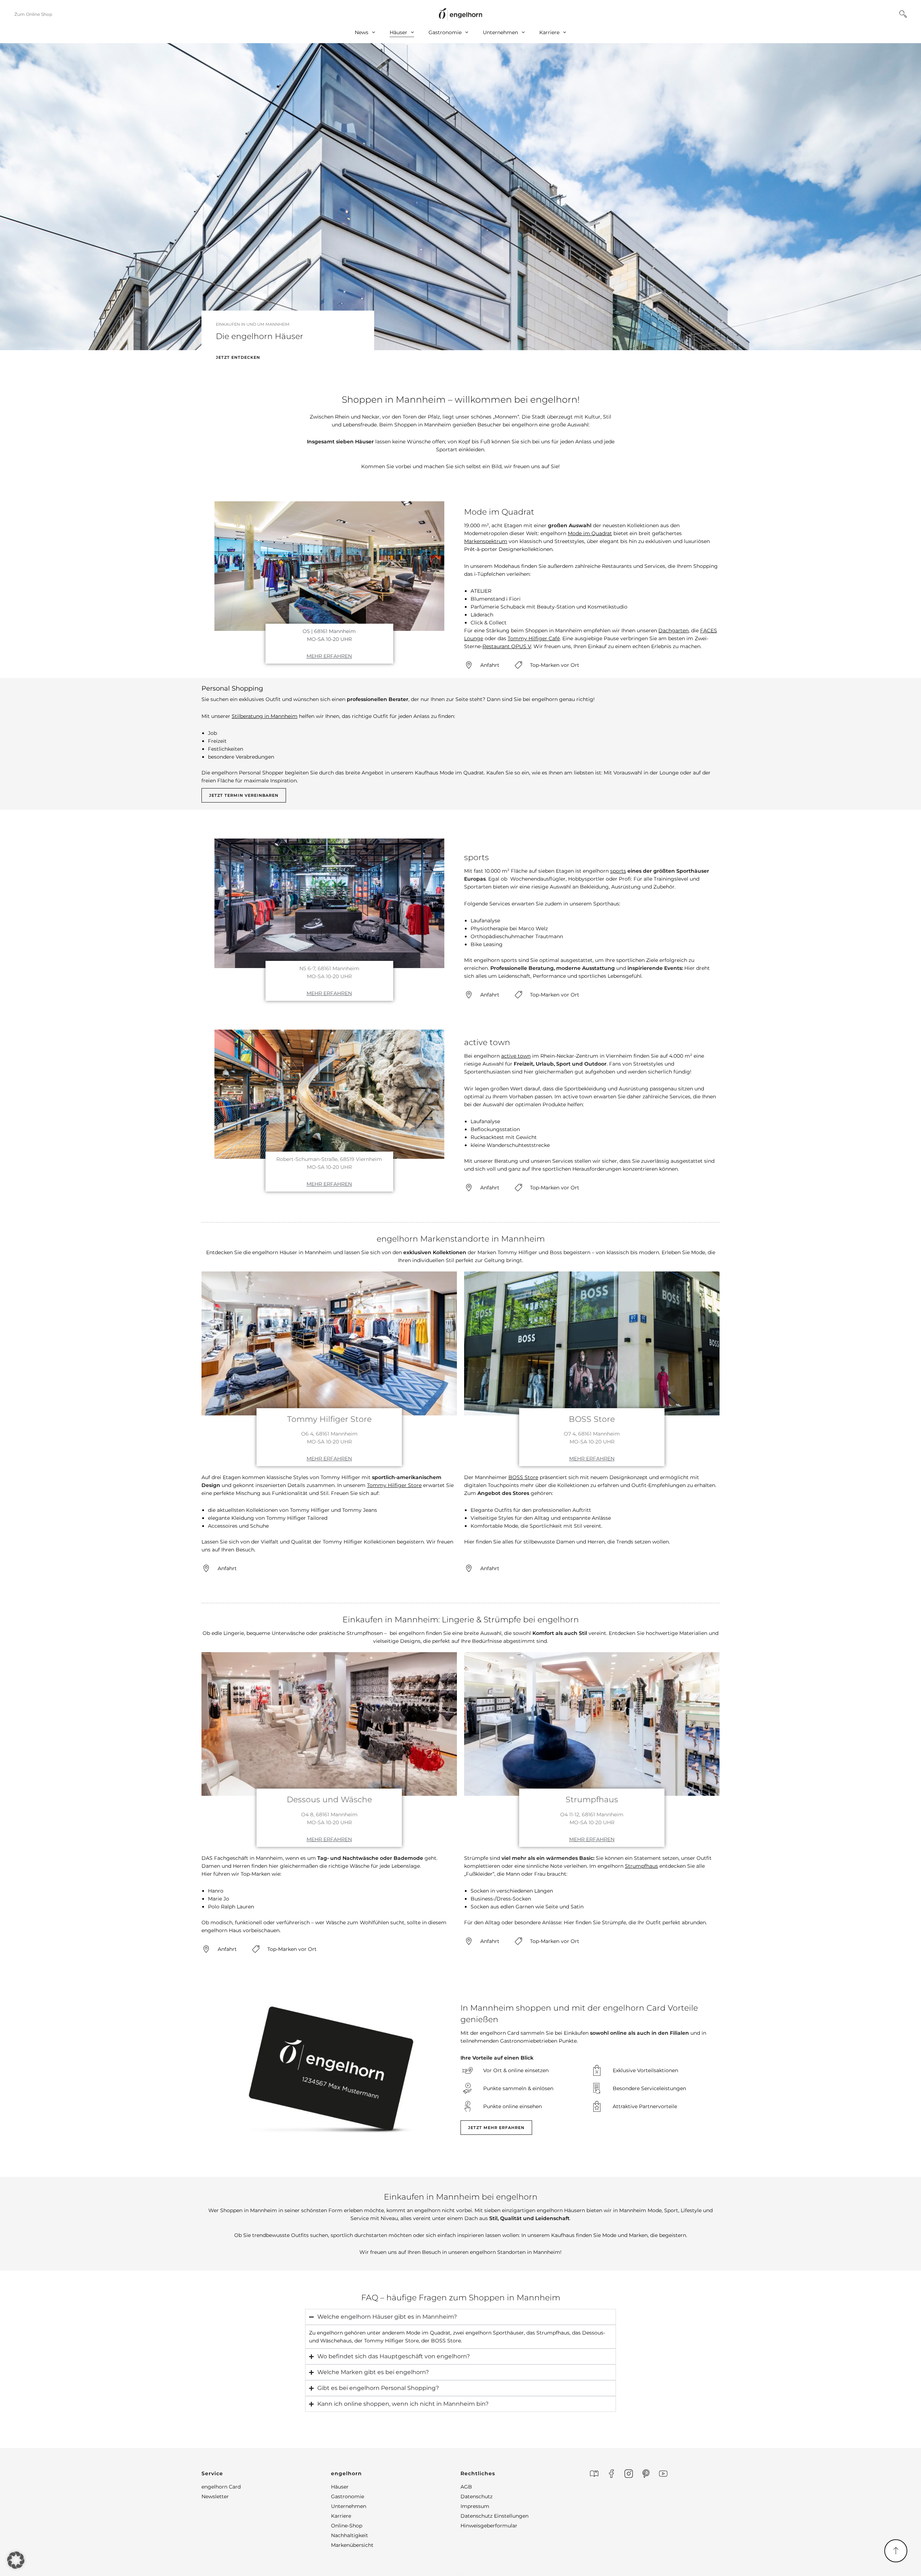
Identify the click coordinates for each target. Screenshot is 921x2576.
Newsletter (215, 2496)
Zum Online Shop (33, 14)
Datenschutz (477, 2496)
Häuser (398, 32)
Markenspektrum (486, 541)
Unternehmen (500, 32)
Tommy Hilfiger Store (394, 1485)
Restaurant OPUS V (507, 646)
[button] (266, 2473)
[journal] (594, 2474)
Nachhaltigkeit (350, 2535)
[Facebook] (611, 2474)
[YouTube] (663, 2474)
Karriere (549, 32)
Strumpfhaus (641, 1866)
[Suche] (903, 14)
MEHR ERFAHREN (329, 656)
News (362, 32)
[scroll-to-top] (896, 2551)
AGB (466, 2487)
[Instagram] (629, 2474)
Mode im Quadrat (590, 533)
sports (618, 871)
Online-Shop (347, 2526)
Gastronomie (445, 32)
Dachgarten (673, 631)
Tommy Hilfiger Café (534, 638)
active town (516, 1056)
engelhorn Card (221, 2487)
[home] (460, 14)
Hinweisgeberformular (489, 2526)
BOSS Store (523, 1477)
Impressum (475, 2506)
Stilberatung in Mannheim (265, 716)
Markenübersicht (352, 2545)
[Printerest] (646, 2474)
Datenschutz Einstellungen (494, 2516)
